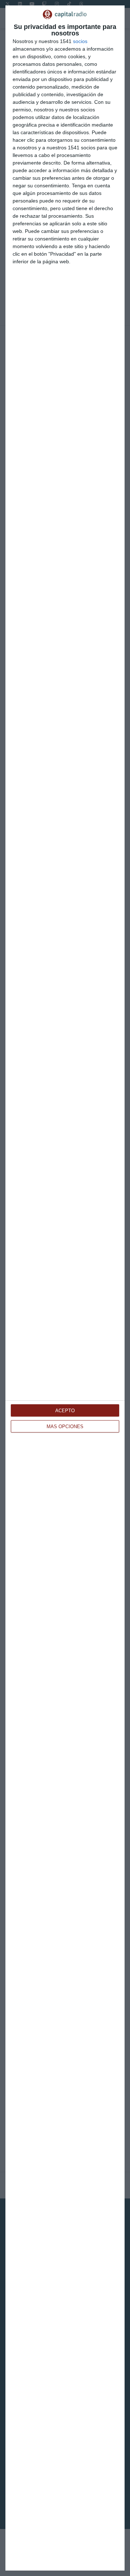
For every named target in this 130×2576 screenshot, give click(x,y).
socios (80, 41)
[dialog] (65, 1288)
